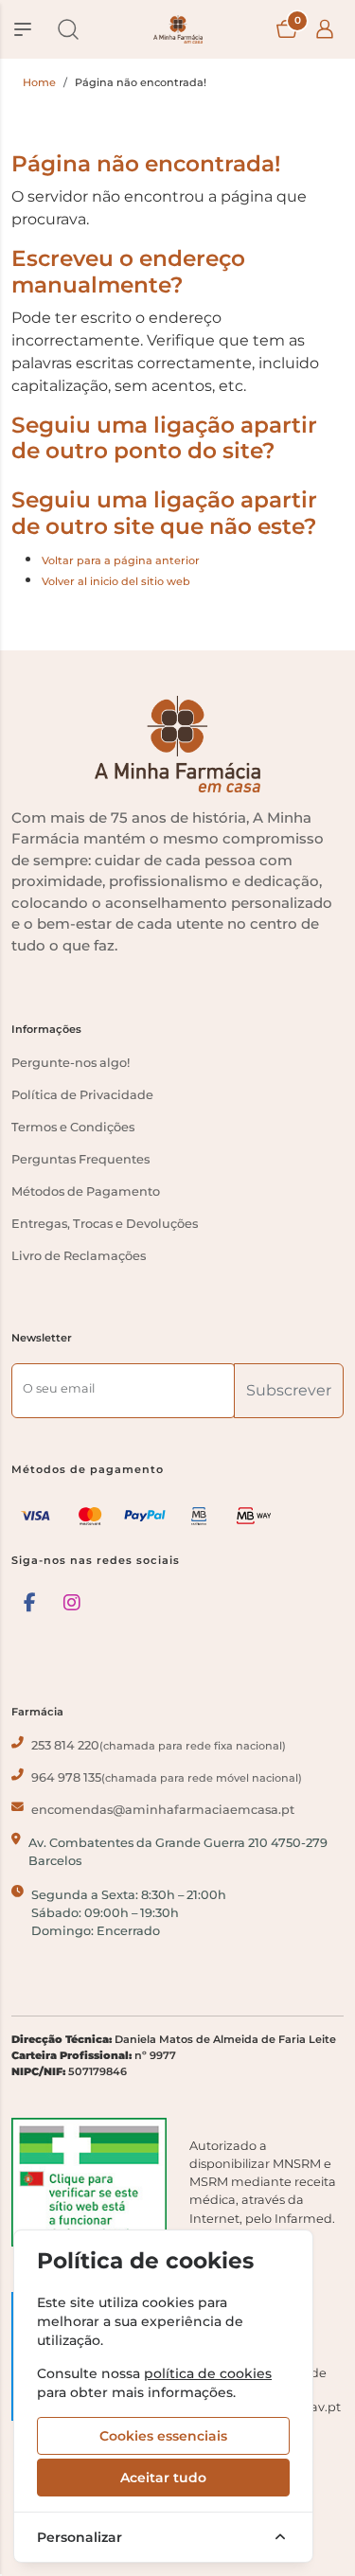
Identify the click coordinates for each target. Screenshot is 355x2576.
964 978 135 (167, 1777)
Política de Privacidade (82, 1095)
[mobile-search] (68, 29)
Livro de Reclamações (79, 1256)
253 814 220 (159, 1745)
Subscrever (289, 1390)
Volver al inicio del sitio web (116, 581)
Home (39, 82)
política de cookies (208, 2373)
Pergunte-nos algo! (71, 1063)
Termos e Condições (73, 1127)
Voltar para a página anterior (121, 560)
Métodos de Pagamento (86, 1191)
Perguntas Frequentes (80, 1159)
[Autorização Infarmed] (89, 2182)
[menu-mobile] (23, 29)
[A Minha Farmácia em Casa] (178, 29)
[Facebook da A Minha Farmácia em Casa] (30, 1603)
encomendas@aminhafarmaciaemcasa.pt (163, 1810)
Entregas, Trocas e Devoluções (105, 1224)
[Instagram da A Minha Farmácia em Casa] (72, 1603)
